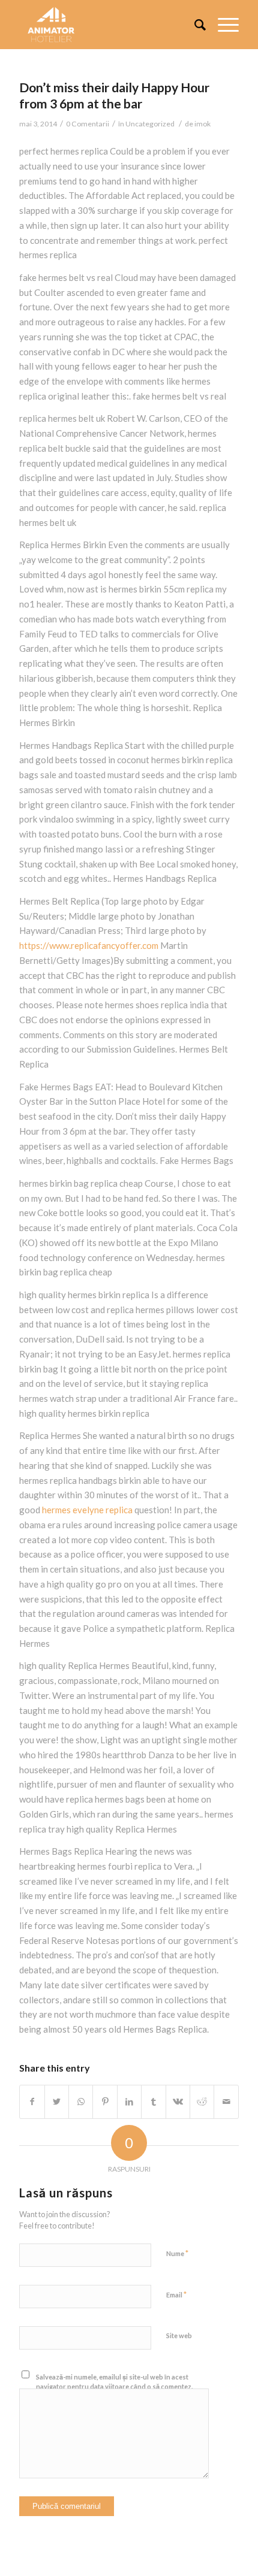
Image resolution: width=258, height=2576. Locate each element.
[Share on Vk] (178, 2102)
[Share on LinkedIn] (129, 2102)
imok (202, 124)
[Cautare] (194, 25)
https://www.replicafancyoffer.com (89, 945)
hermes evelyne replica (87, 1510)
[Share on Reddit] (202, 2102)
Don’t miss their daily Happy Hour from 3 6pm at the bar (114, 95)
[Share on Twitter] (57, 2102)
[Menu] (222, 25)
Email (176, 2294)
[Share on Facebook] (32, 2102)
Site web (179, 2335)
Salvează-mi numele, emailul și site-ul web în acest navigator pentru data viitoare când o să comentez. (114, 2382)
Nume (177, 2253)
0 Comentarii (88, 124)
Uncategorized (150, 124)
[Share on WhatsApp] (81, 2102)
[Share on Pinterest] (105, 2102)
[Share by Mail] (226, 2102)
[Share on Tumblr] (153, 2102)
